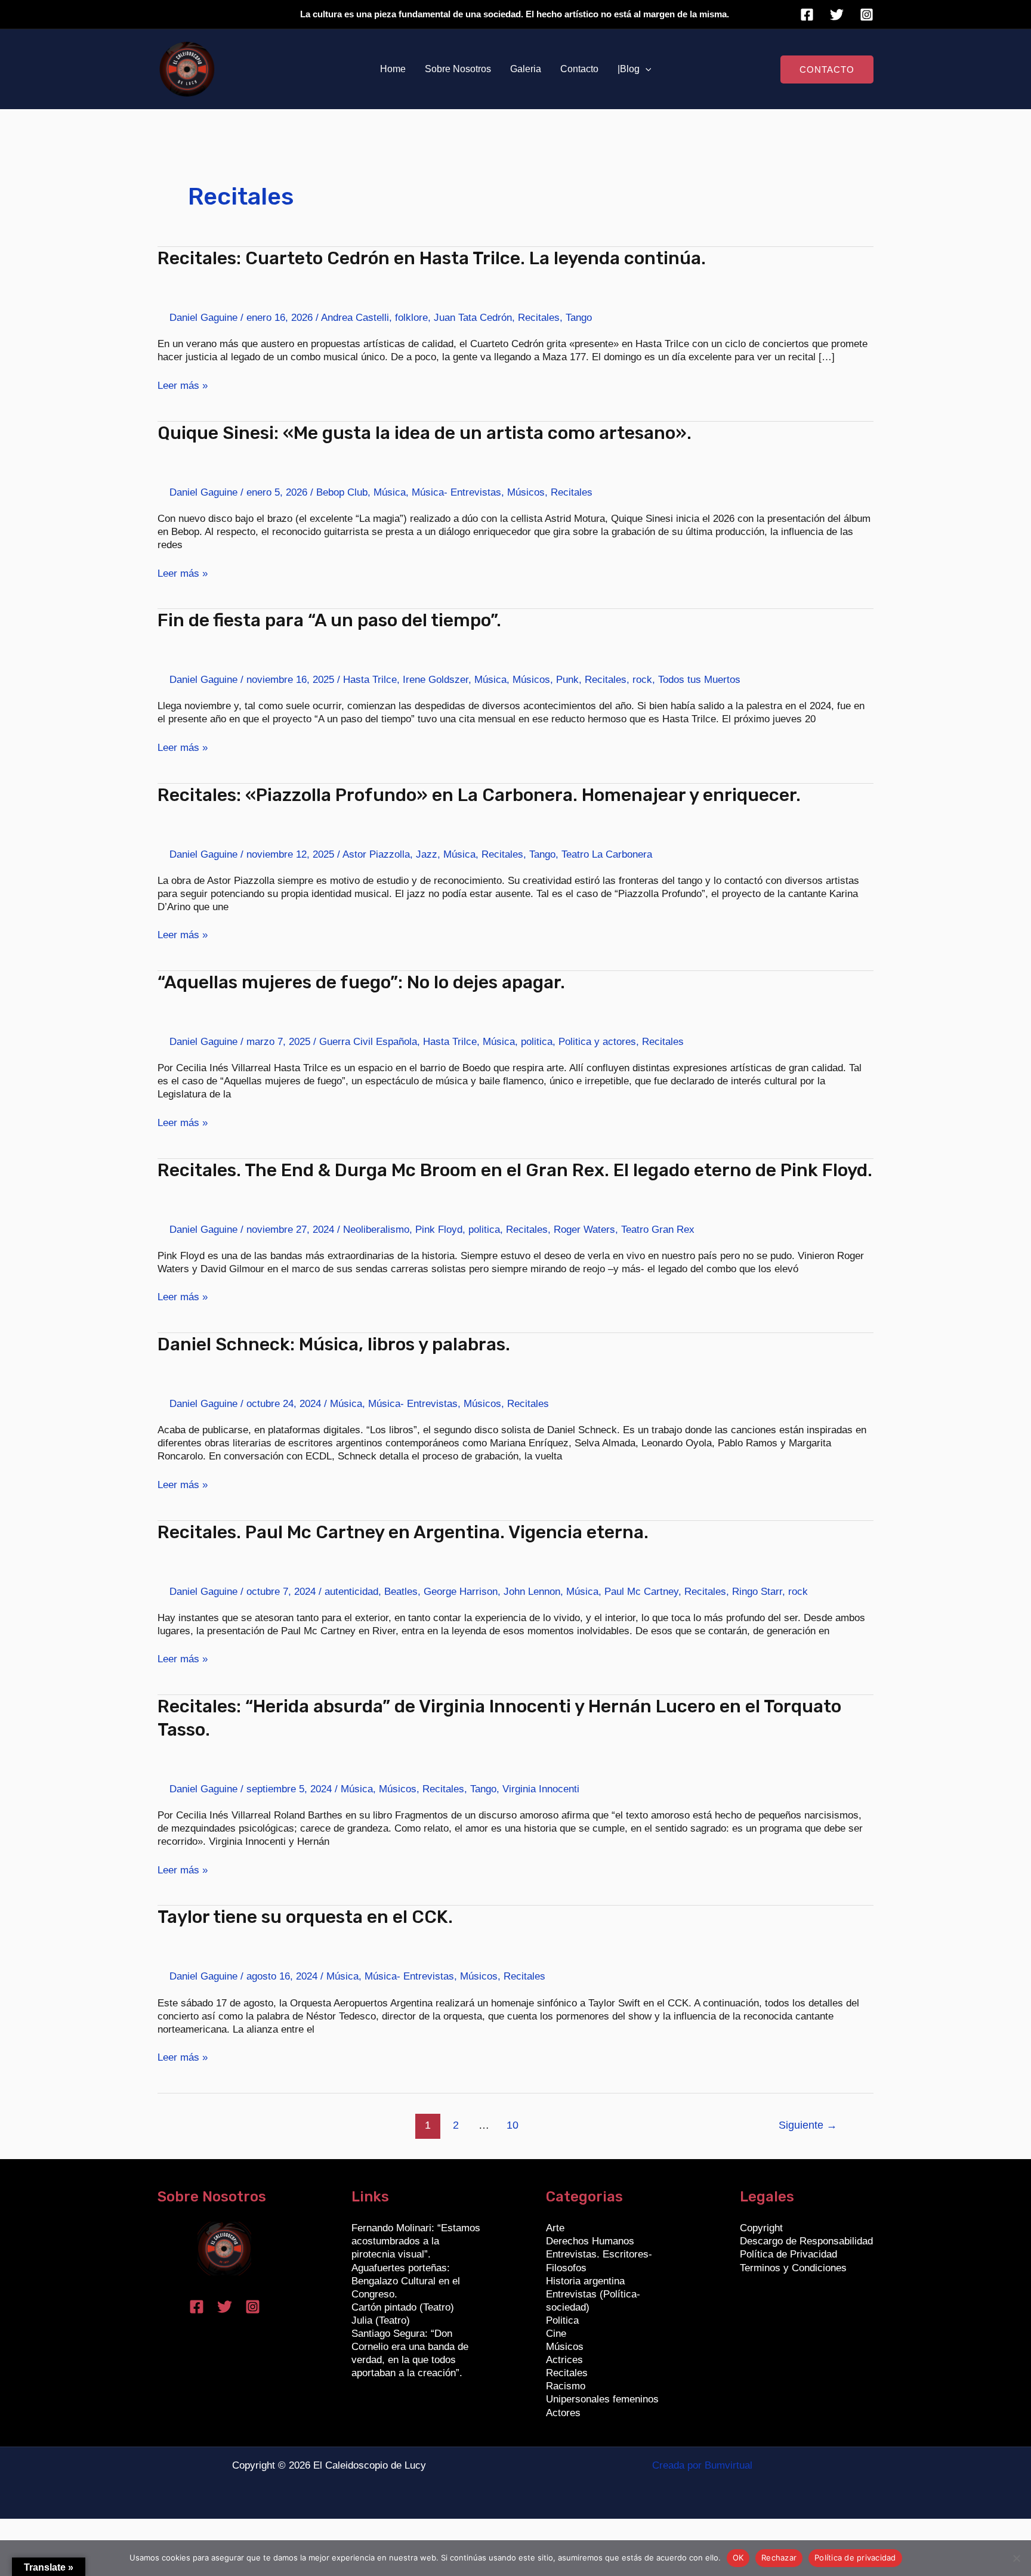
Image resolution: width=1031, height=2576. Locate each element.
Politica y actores (597, 1042)
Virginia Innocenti (541, 1789)
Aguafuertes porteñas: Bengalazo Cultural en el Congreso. (406, 2281)
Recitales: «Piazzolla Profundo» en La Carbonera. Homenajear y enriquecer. (479, 795)
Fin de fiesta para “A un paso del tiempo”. (329, 620)
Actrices (564, 2360)
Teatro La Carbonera (607, 854)
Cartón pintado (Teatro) (403, 2307)
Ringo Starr (757, 1592)
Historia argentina (585, 2281)
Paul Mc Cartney (641, 1592)
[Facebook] (807, 15)
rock (642, 680)
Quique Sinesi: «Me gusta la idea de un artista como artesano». (425, 433)
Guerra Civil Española (368, 1042)
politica (537, 1042)
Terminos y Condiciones (793, 2268)
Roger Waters (584, 1230)
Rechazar (779, 2558)
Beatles (401, 1592)
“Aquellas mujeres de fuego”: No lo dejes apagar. (361, 982)
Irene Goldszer (436, 680)
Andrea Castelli (355, 318)
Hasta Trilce (370, 680)
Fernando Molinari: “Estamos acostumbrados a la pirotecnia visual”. (416, 2241)
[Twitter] (837, 15)
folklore (411, 318)
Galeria (526, 69)
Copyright (761, 2228)
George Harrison (461, 1592)
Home (393, 69)
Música (390, 492)
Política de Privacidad (788, 2254)
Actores (563, 2413)
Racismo (566, 2386)
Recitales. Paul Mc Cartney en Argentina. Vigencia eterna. (403, 1532)
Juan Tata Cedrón (473, 318)
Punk (567, 680)
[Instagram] (867, 15)
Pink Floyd (439, 1230)
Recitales (539, 318)
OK (738, 2558)
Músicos (526, 492)
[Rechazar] (1016, 2558)
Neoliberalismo (376, 1230)
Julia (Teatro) (381, 2320)
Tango (579, 318)
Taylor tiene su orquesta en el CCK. (305, 1917)
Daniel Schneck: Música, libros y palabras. (334, 1344)
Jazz (427, 854)
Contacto (579, 69)
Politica (562, 2320)
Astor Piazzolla (376, 854)
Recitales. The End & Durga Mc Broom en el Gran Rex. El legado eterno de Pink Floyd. (515, 1170)
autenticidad (351, 1592)
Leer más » (183, 385)
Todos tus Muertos (699, 680)
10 (513, 2125)
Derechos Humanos (590, 2241)
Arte (555, 2228)
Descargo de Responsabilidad (806, 2241)
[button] (646, 69)
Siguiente (808, 2125)
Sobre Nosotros (458, 69)
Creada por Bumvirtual (702, 2465)
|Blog (629, 69)
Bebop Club (342, 492)
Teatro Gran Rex (658, 1230)
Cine (556, 2334)
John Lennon (532, 1592)
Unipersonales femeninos (602, 2399)
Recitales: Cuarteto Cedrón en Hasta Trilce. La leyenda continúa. (432, 258)
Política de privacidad (855, 2558)
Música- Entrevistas (456, 492)
